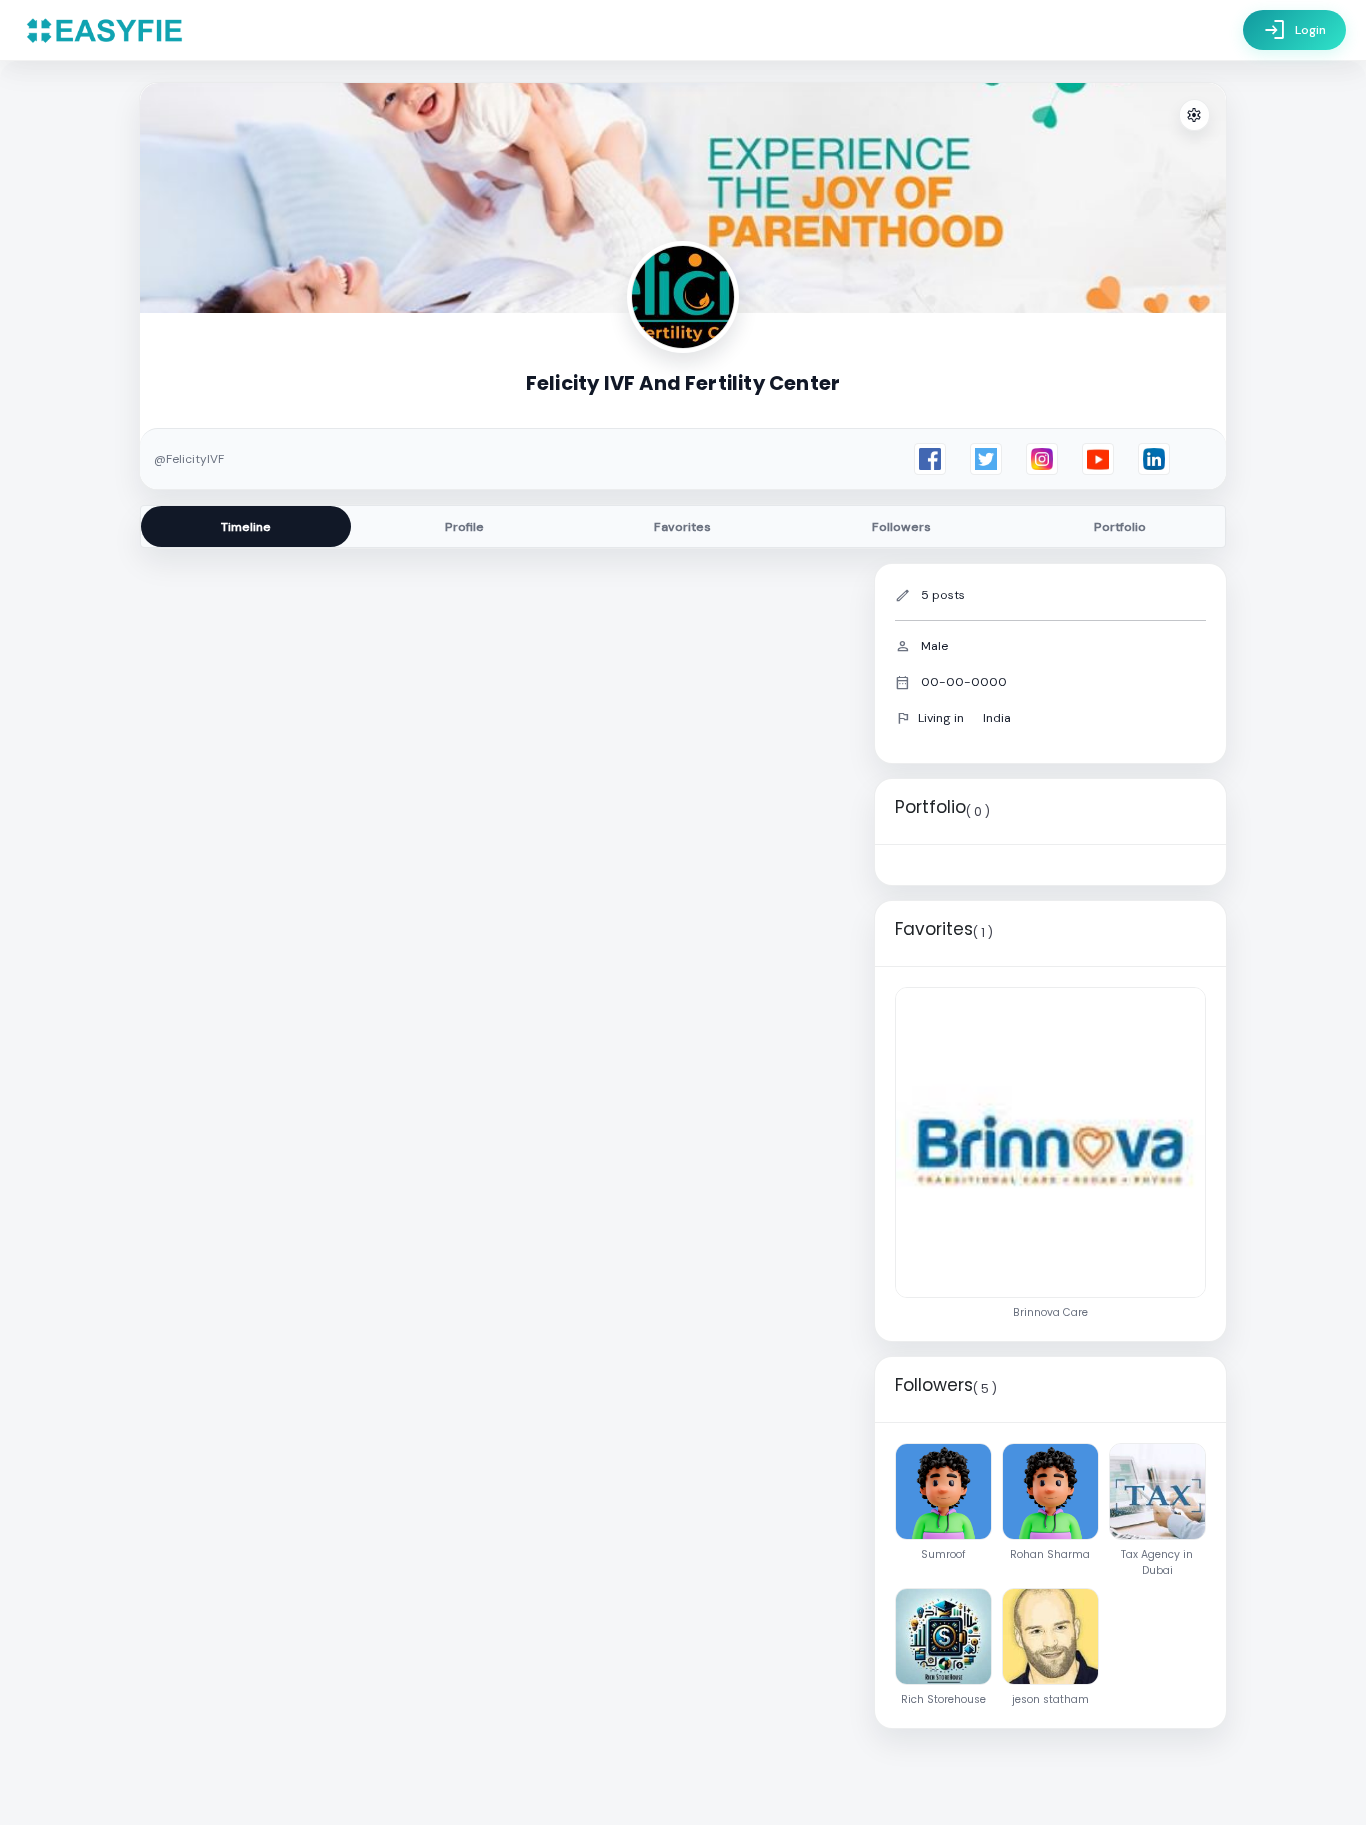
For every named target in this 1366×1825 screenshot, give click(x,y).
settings (1194, 115)
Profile (464, 527)
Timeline (246, 527)
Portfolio (1120, 527)
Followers (901, 527)
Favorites (682, 527)
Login (1294, 30)
